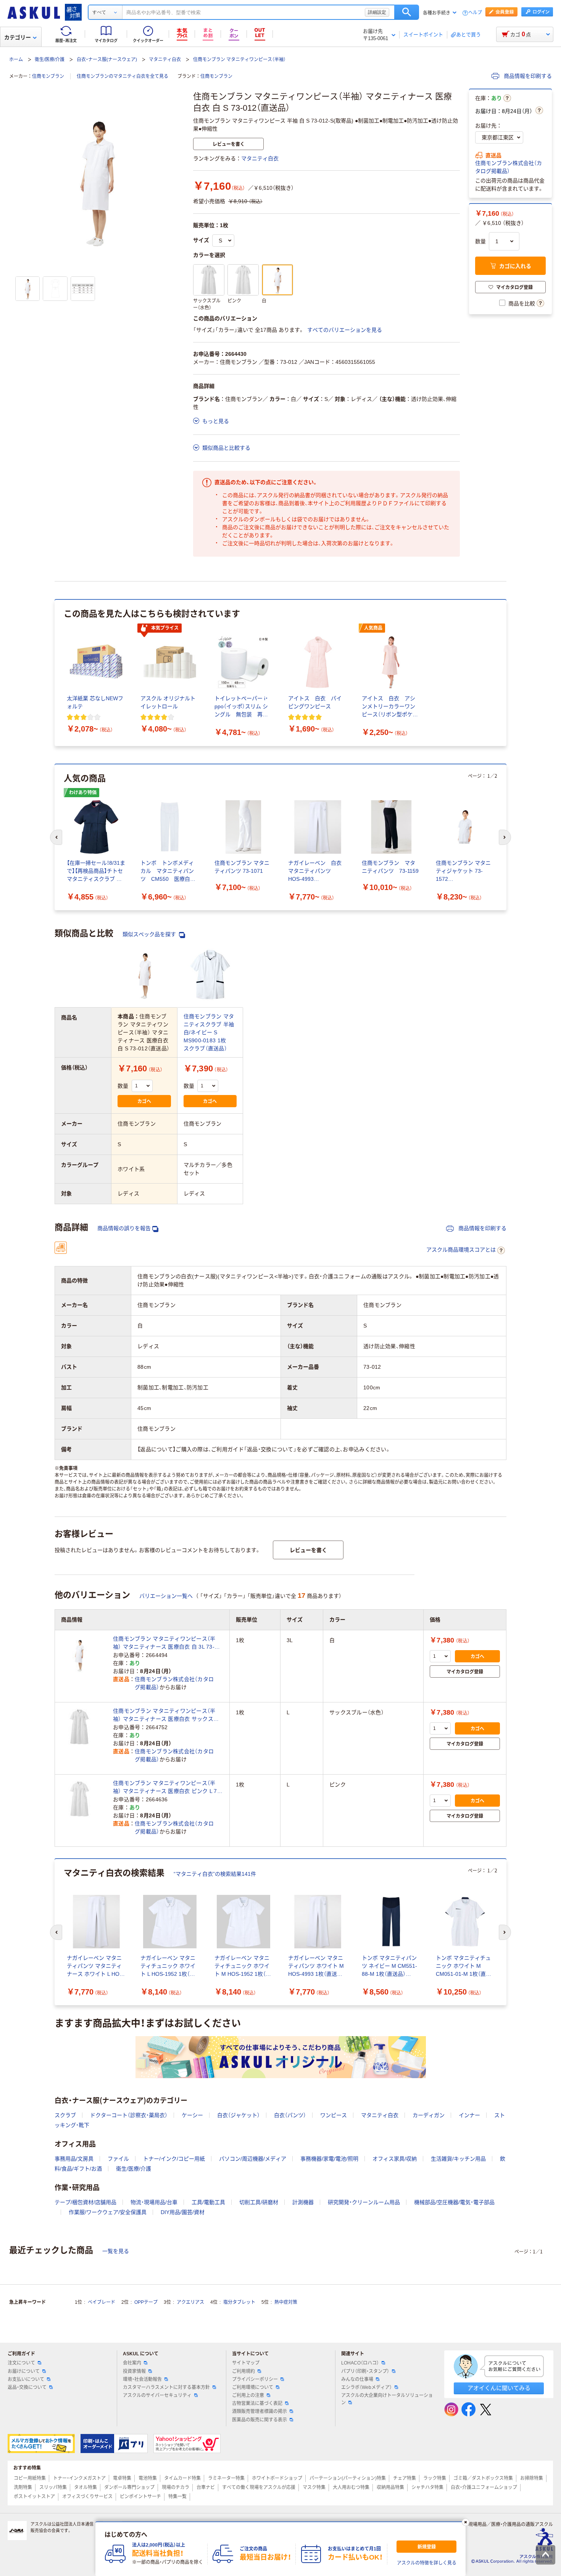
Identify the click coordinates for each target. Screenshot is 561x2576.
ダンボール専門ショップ (129, 2487)
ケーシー (192, 2115)
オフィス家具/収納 (395, 2159)
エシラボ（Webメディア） (367, 2387)
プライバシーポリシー (255, 2379)
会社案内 (132, 2363)
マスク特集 (314, 2487)
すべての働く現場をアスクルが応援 (259, 2487)
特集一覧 (177, 2497)
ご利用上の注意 (248, 2395)
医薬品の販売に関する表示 (260, 2420)
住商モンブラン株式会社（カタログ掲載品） (509, 167)
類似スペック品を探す (150, 934)
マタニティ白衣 (165, 60)
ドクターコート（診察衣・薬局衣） (129, 2115)
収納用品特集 (390, 2487)
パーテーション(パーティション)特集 (348, 2478)
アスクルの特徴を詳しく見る (427, 2563)
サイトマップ (246, 2363)
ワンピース (334, 2115)
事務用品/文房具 (74, 2159)
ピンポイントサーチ (140, 2497)
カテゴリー (18, 37)
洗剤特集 (23, 2487)
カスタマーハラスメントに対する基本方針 (166, 2387)
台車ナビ (206, 2487)
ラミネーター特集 (226, 2478)
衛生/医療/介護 (50, 60)
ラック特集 (435, 2478)
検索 (407, 12)
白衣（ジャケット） (239, 2115)
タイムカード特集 (182, 2478)
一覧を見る (116, 2251)
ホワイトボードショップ (277, 2478)
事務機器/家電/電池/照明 (329, 2159)
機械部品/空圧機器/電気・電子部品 (454, 2202)
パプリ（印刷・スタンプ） (365, 2371)
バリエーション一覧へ (166, 1596)
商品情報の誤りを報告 (124, 1228)
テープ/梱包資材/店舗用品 (85, 2202)
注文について (21, 2363)
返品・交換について (27, 2387)
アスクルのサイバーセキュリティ (157, 2395)
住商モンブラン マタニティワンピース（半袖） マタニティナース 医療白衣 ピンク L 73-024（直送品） (168, 1788)
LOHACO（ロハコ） (360, 2363)
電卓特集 (122, 2478)
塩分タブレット (239, 2302)
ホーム (16, 60)
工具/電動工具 (208, 2202)
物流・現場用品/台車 (154, 2202)
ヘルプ (475, 13)
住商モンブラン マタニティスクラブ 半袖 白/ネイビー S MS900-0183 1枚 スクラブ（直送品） (209, 1032)
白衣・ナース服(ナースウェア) (107, 60)
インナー (469, 2115)
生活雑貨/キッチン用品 (458, 2159)
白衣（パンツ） (290, 2115)
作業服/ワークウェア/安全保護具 (108, 2212)
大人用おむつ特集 (351, 2487)
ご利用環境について (253, 2387)
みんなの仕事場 (357, 2379)
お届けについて (24, 2371)
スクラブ (65, 2115)
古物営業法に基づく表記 (257, 2403)
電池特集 (148, 2478)
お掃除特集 (532, 2478)
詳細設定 (377, 12)
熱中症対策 (286, 2302)
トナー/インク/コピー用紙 (174, 2159)
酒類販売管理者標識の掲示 (260, 2411)
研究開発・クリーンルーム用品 (364, 2202)
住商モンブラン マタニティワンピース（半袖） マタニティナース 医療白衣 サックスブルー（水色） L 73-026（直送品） (166, 1715)
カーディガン (429, 2115)
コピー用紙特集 (30, 2478)
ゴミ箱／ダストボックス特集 (483, 2478)
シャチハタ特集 (427, 2487)
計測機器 (303, 2202)
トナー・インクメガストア (79, 2478)
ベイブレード (102, 2302)
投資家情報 (134, 2371)
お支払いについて (26, 2379)
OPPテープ (146, 2302)
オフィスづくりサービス (87, 2497)
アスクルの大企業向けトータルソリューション (387, 2399)
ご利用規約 (243, 2371)
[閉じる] (466, 2522)
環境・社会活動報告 (142, 2379)
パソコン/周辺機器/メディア (253, 2159)
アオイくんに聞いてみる (499, 2388)
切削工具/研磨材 (259, 2202)
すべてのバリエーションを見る (345, 330)
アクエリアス (190, 2302)
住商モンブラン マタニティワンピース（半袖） (239, 60)
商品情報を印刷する (527, 76)
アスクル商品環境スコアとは (461, 1250)
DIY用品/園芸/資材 (183, 2212)
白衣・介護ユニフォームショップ (484, 2487)
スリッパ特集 (53, 2487)
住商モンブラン (48, 76)
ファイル (118, 2159)
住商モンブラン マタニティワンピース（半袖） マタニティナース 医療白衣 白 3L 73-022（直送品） (164, 1643)
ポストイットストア (34, 2497)
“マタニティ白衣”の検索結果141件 (215, 1874)
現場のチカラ (176, 2487)
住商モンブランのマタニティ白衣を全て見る (123, 76)
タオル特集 (85, 2487)
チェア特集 (405, 2478)
